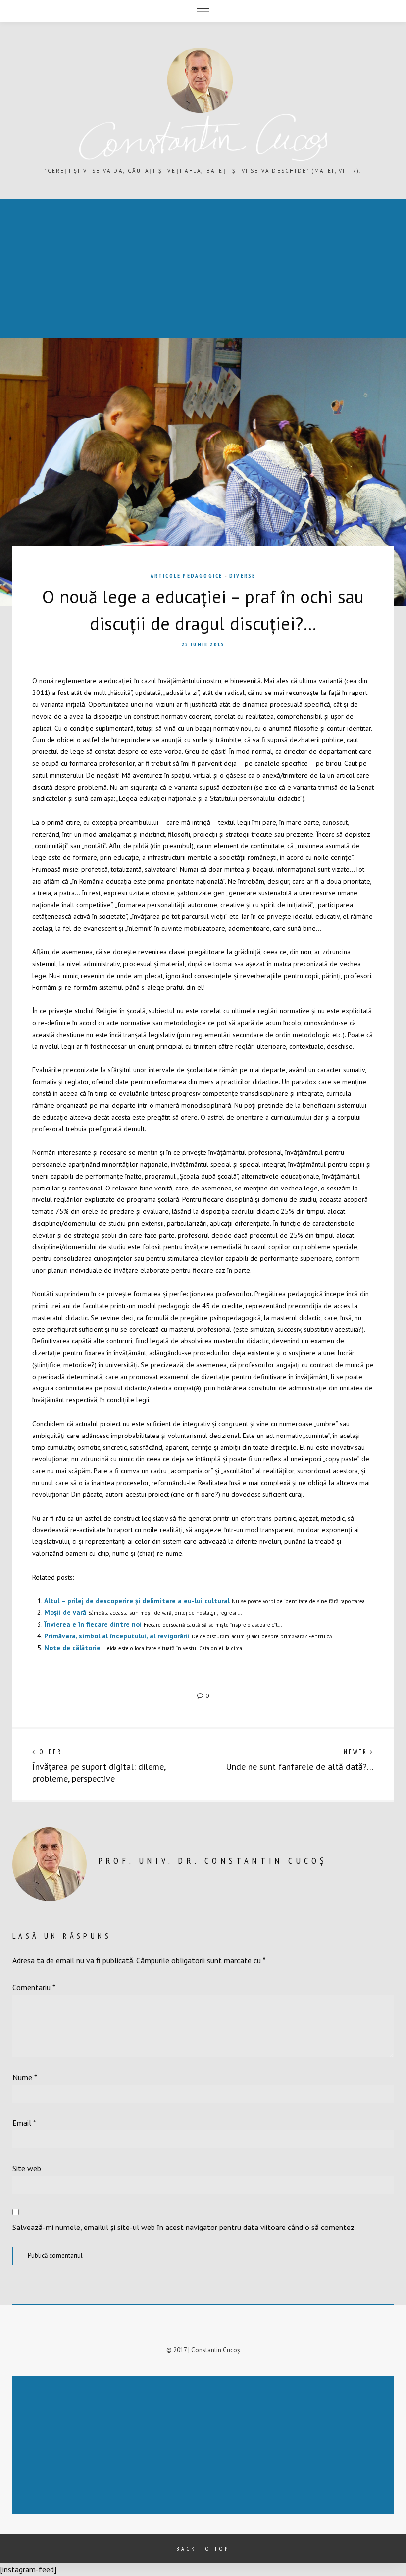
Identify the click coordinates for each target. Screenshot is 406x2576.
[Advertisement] (205, 2446)
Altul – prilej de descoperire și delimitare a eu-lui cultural (137, 1601)
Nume (25, 2077)
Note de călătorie (72, 1648)
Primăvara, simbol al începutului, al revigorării (117, 1636)
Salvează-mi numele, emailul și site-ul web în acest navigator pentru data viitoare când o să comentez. (184, 2227)
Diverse (242, 576)
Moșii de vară (65, 1612)
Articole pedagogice (187, 576)
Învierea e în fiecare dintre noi (93, 1624)
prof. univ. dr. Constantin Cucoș (213, 1860)
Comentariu (34, 1987)
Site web (27, 2168)
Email (24, 2123)
